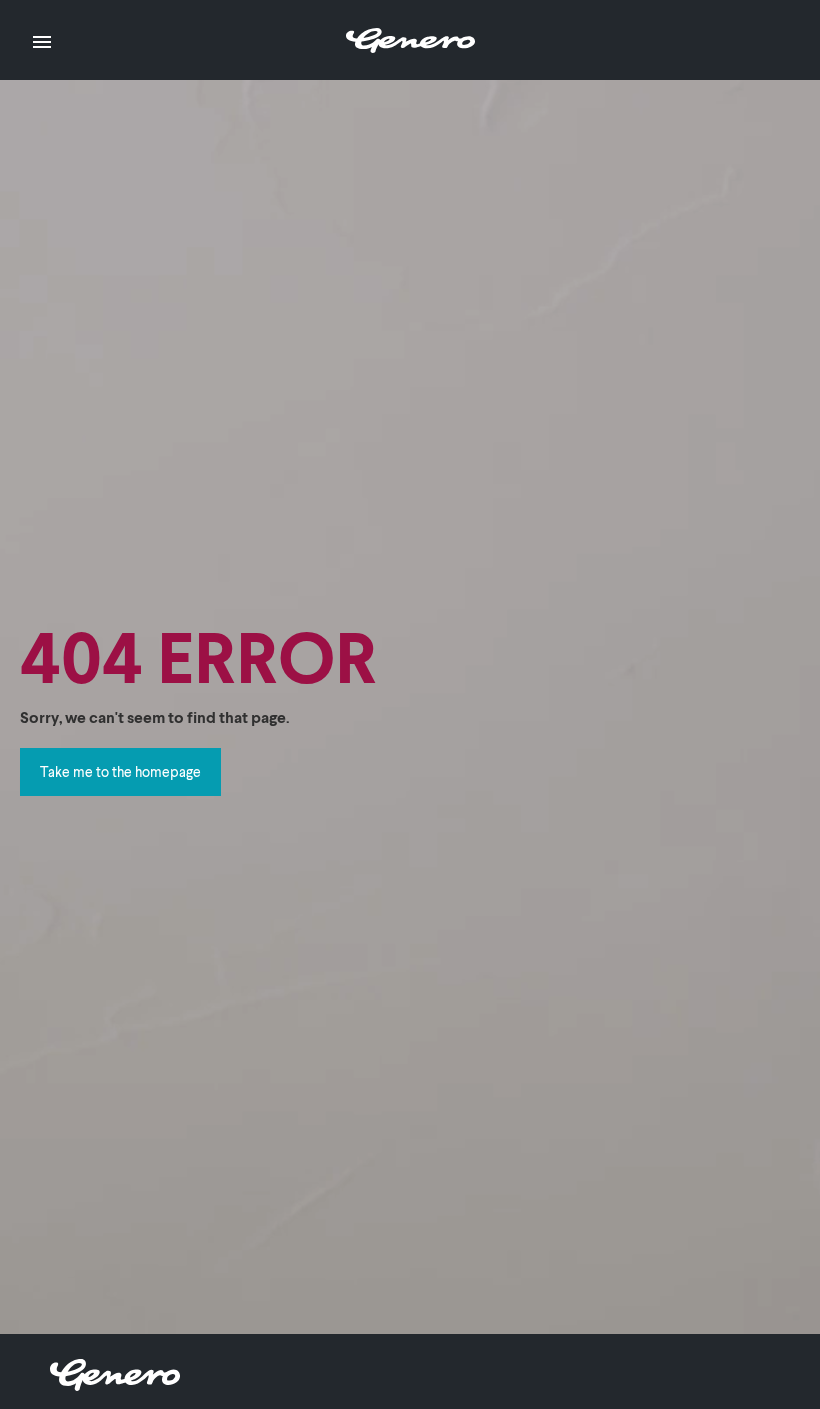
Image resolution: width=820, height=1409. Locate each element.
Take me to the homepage (120, 771)
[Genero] (115, 1384)
